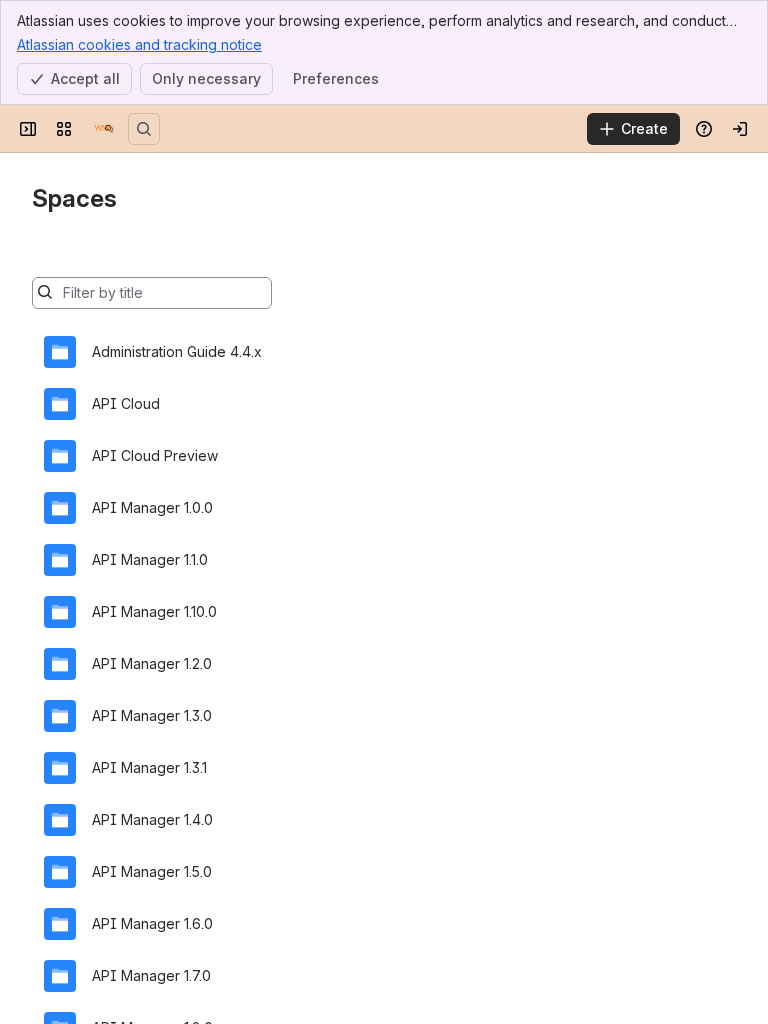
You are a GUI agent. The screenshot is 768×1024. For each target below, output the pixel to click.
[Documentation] (104, 129)
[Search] (144, 129)
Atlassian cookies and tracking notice (139, 44)
